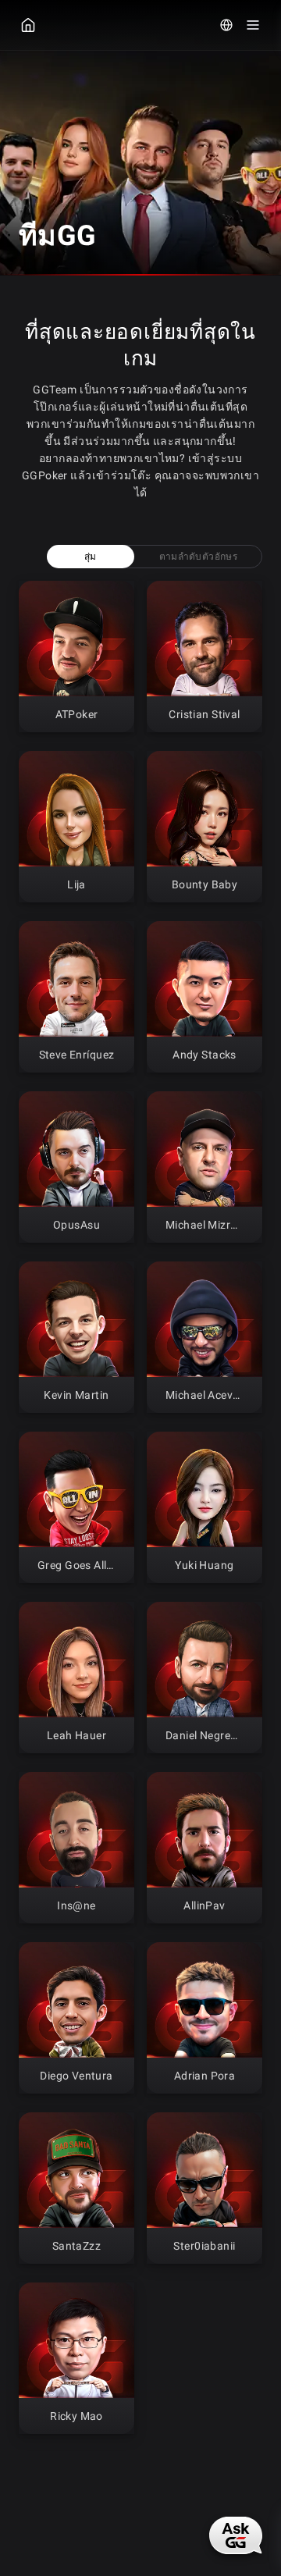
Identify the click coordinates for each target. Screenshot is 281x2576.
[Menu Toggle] (253, 25)
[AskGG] (236, 2535)
